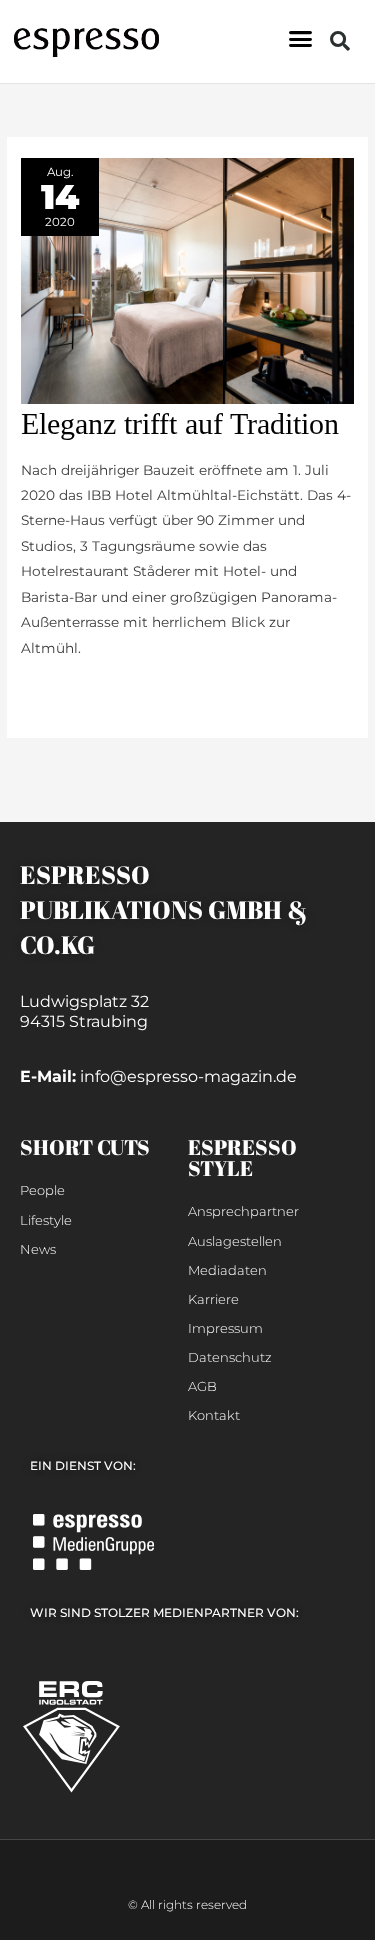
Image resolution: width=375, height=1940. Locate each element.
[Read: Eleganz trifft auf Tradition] (187, 279)
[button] (301, 39)
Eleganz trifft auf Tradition (180, 423)
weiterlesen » (66, 691)
